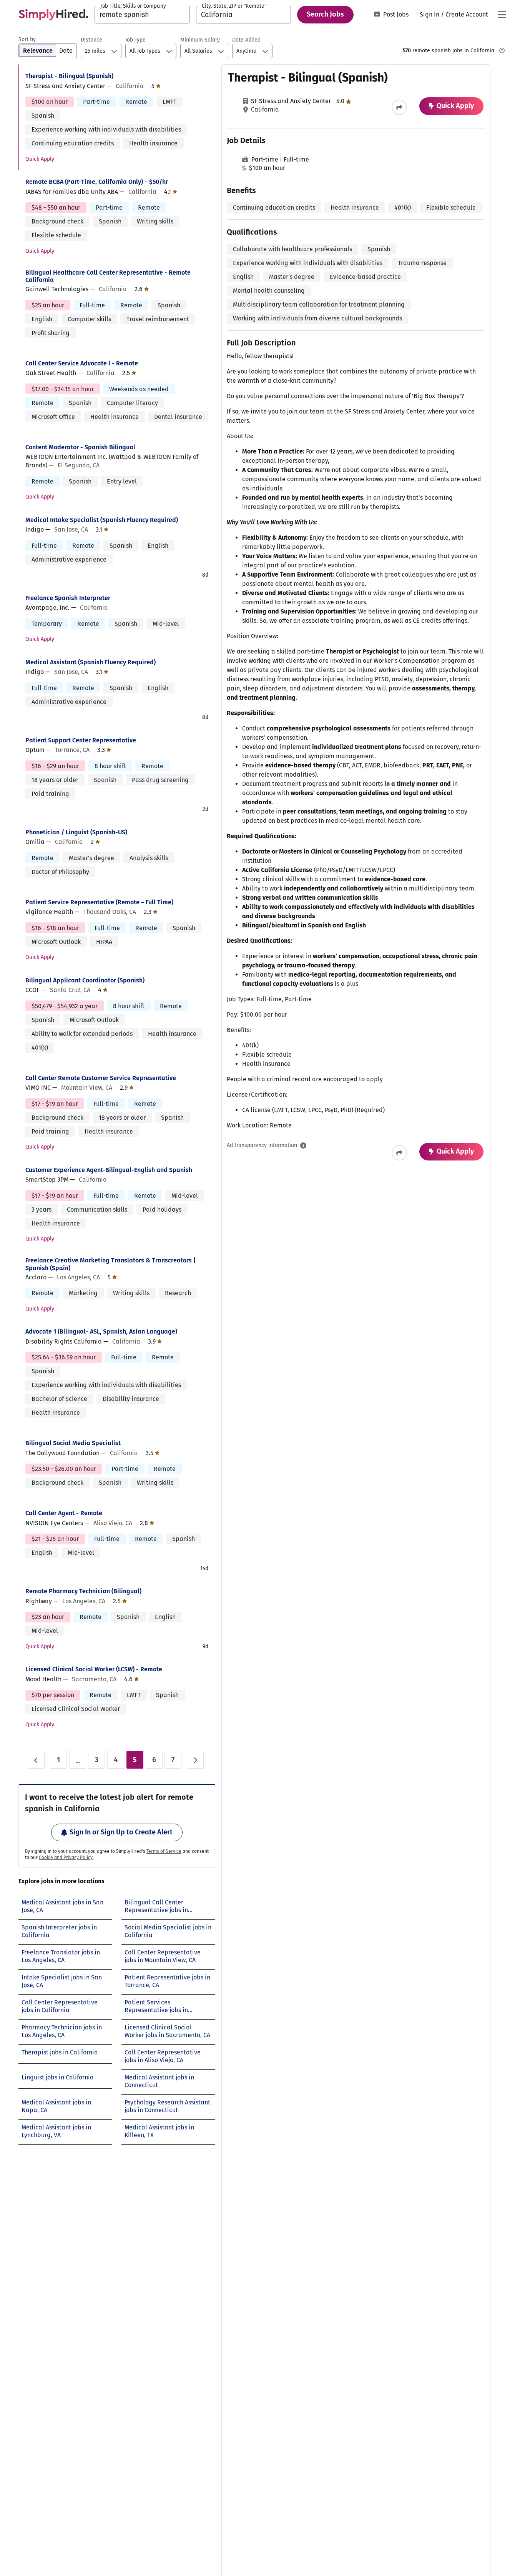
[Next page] (195, 1760)
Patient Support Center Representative (81, 740)
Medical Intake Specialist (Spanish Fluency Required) (102, 520)
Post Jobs (396, 14)
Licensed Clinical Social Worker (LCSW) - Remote (94, 1669)
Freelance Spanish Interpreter (68, 598)
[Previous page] (36, 1760)
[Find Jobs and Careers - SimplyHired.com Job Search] (53, 15)
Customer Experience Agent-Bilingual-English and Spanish (109, 1170)
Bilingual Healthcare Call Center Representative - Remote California (108, 276)
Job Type (135, 40)
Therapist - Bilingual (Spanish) (69, 76)
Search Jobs (325, 14)
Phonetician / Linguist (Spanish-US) (76, 832)
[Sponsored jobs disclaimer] (502, 50)
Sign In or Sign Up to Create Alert (121, 1832)
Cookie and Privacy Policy (66, 1857)
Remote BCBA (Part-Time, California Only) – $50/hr (97, 182)
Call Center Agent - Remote (64, 1513)
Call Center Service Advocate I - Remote (82, 363)
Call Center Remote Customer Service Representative (101, 1078)
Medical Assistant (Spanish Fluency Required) (91, 662)
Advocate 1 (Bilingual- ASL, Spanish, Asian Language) (101, 1331)
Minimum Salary (200, 40)
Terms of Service (164, 1851)
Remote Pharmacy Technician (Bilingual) (83, 1591)
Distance (91, 40)
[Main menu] (502, 15)
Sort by (27, 39)
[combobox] (142, 15)
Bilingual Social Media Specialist (73, 1443)
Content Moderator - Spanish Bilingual (80, 447)
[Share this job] (399, 107)
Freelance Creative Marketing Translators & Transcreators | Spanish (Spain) (110, 1264)
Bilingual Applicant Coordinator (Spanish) (85, 980)
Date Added (246, 40)
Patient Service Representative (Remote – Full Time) (99, 902)
